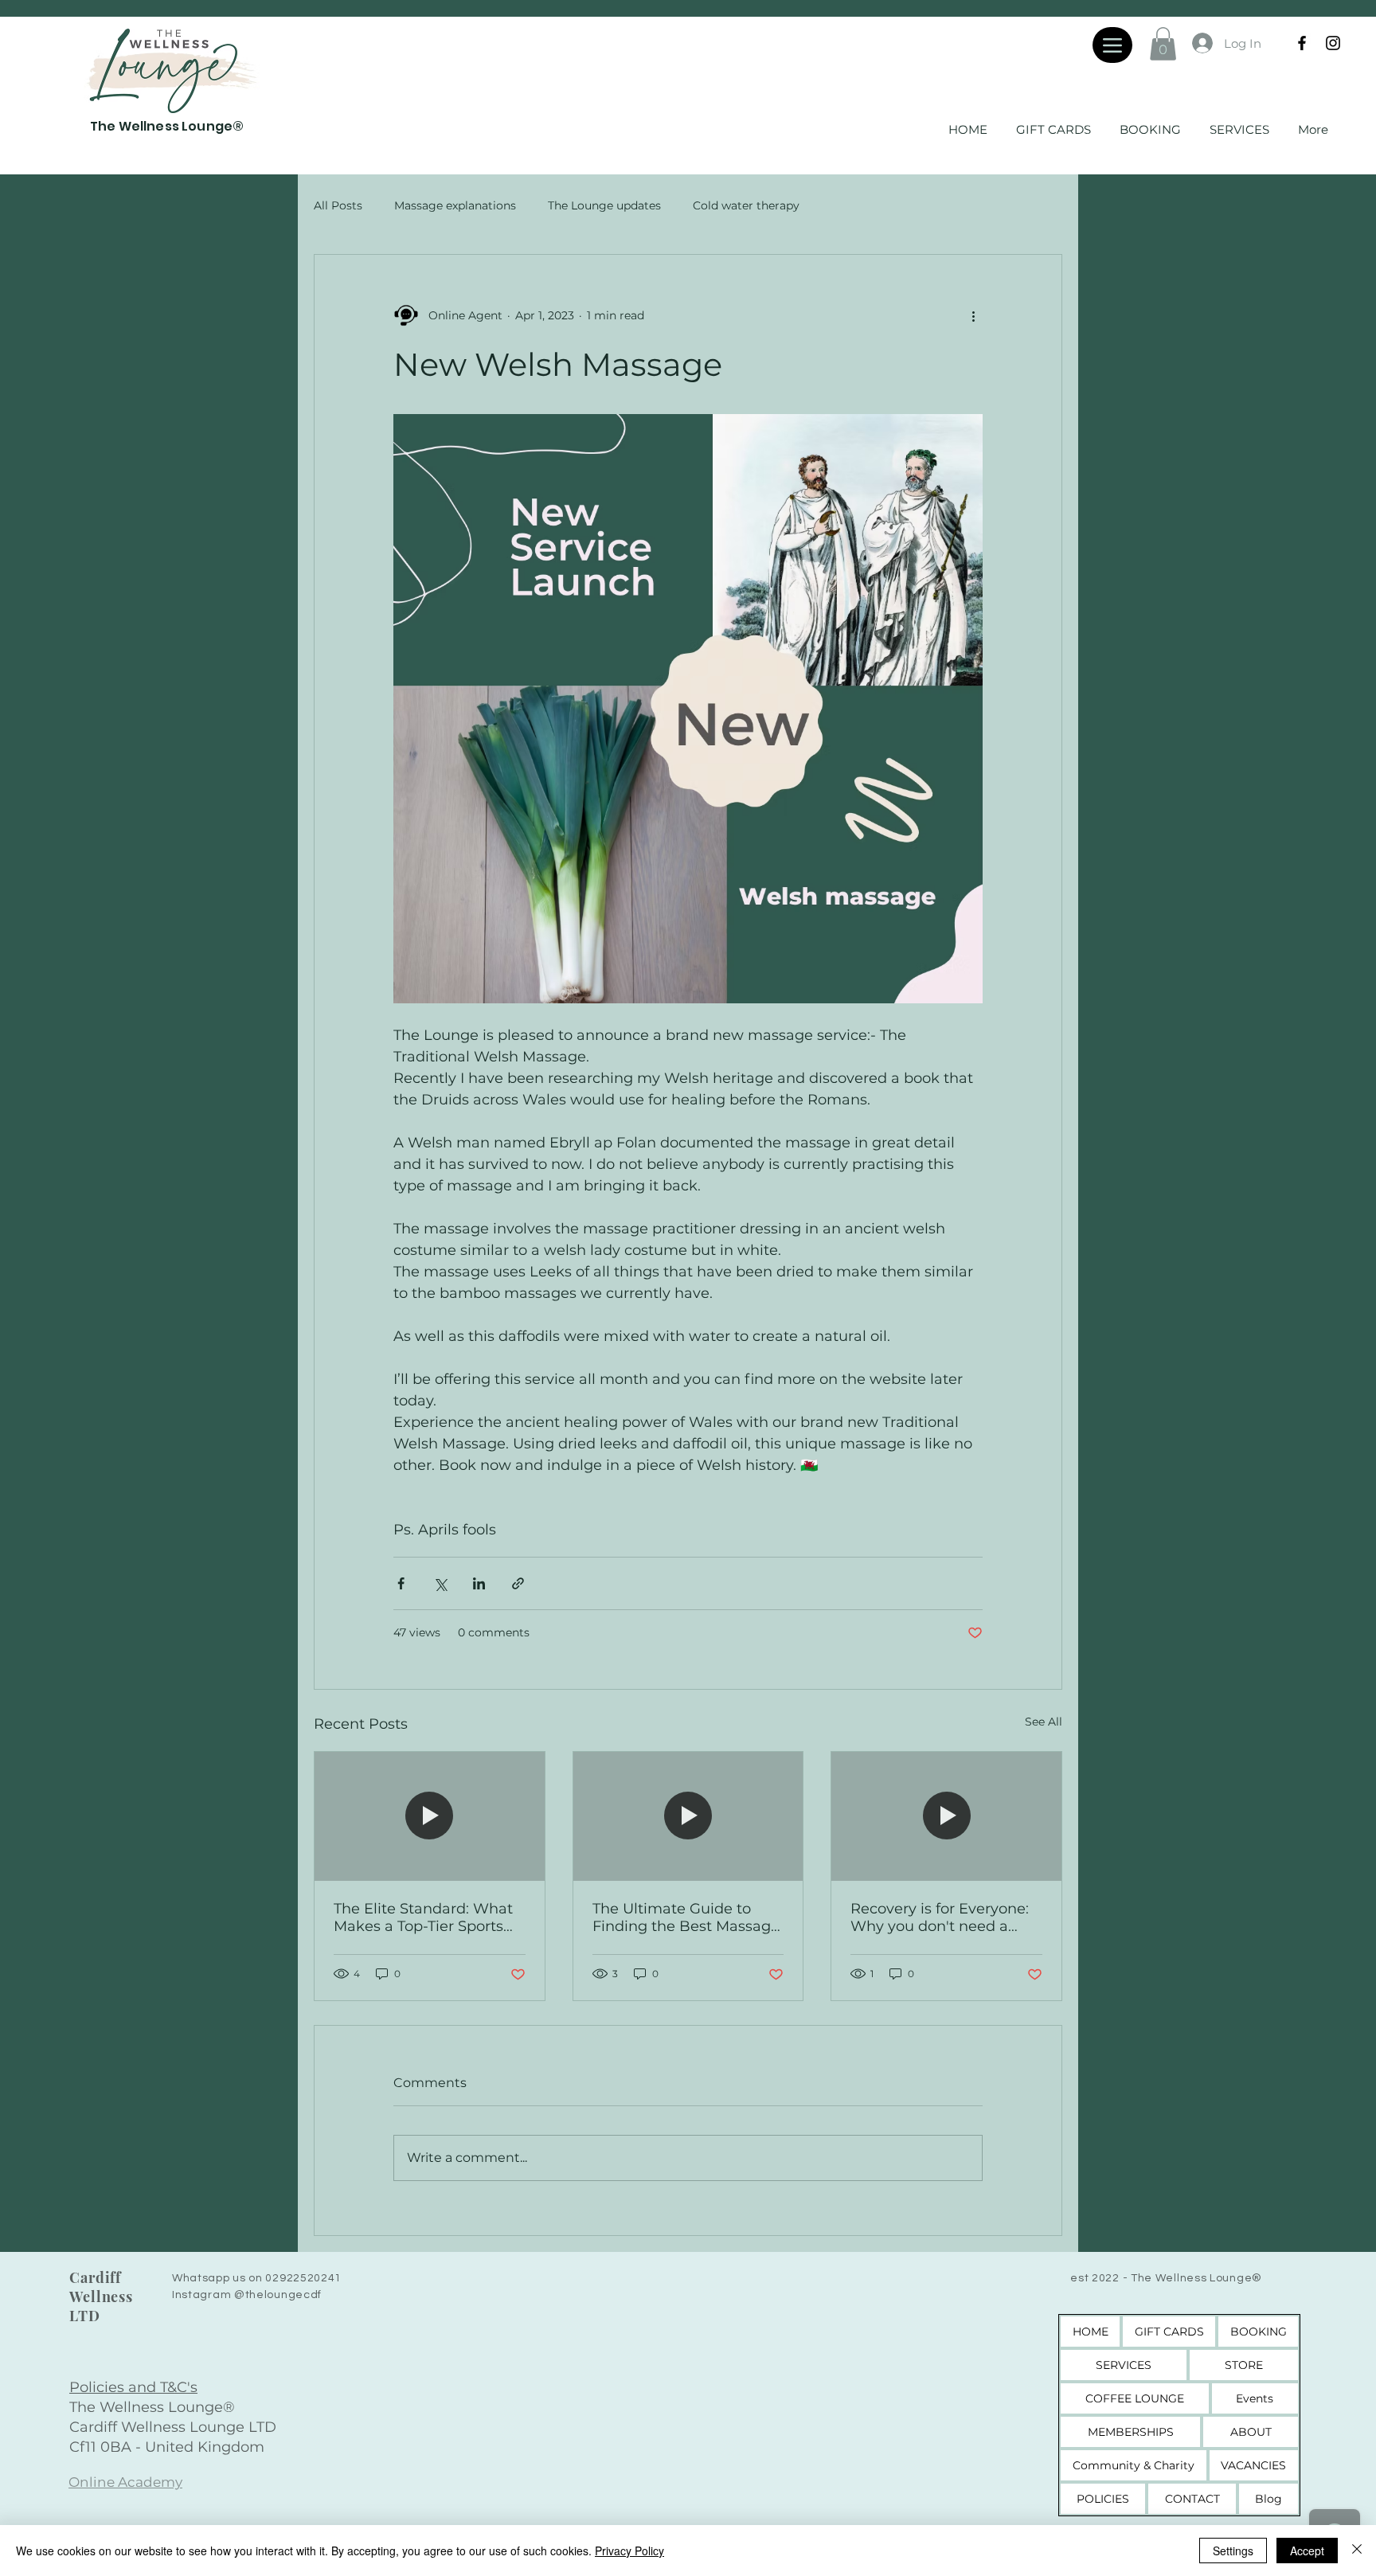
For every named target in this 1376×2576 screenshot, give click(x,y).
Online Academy (125, 2482)
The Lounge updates (604, 205)
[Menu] (1112, 45)
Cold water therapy (746, 205)
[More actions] (973, 315)
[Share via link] (518, 1583)
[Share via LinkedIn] (479, 1583)
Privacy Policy (629, 2551)
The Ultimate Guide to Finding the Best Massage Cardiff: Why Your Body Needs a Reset (686, 1917)
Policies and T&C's (133, 2387)
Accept (1307, 2551)
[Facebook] (1302, 43)
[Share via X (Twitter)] (440, 1583)
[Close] (1357, 2551)
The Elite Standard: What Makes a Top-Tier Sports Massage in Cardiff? (423, 1917)
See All (1044, 1722)
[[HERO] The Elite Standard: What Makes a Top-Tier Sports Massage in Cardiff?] (430, 1816)
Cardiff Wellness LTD (101, 2297)
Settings (1233, 2551)
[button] (1163, 44)
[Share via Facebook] (401, 1583)
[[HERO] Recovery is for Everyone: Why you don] (946, 1816)
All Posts (338, 205)
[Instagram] (1333, 43)
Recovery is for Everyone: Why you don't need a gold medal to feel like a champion (940, 1917)
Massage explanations (455, 205)
